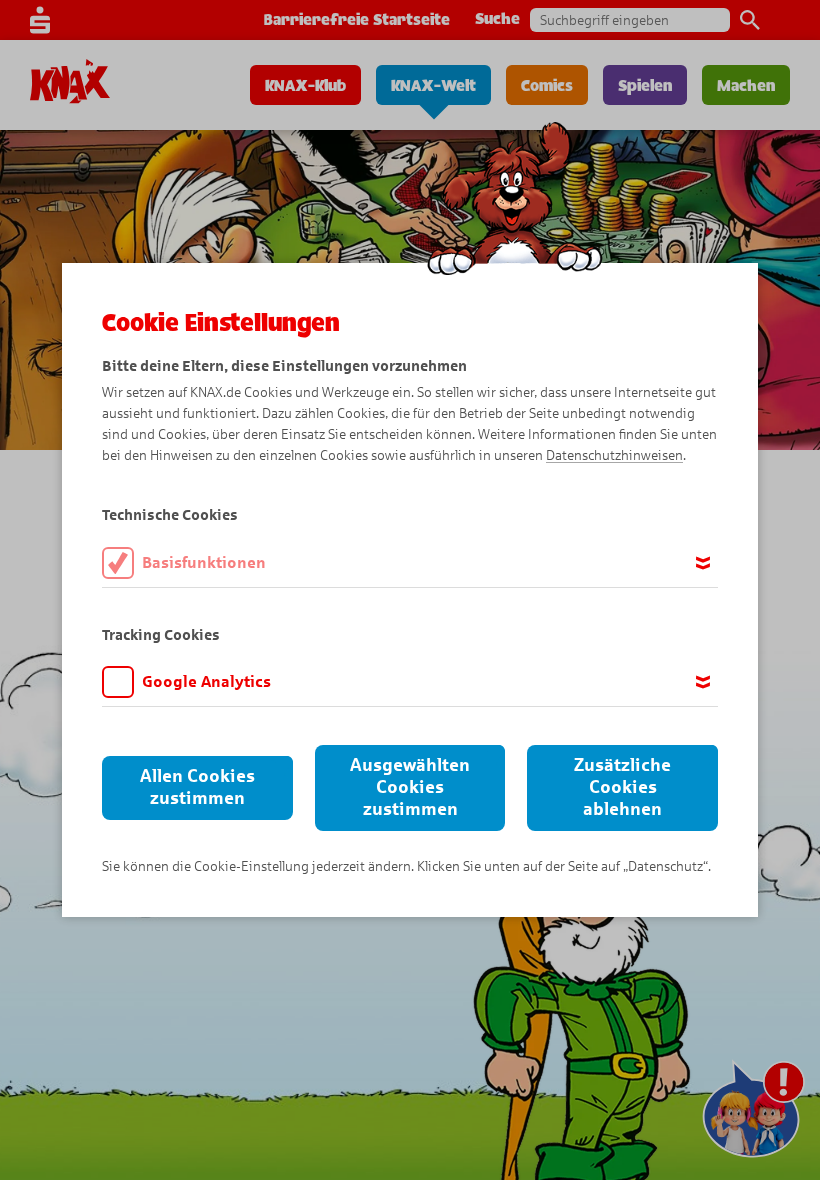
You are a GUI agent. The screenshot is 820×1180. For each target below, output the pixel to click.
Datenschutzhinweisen (614, 455)
